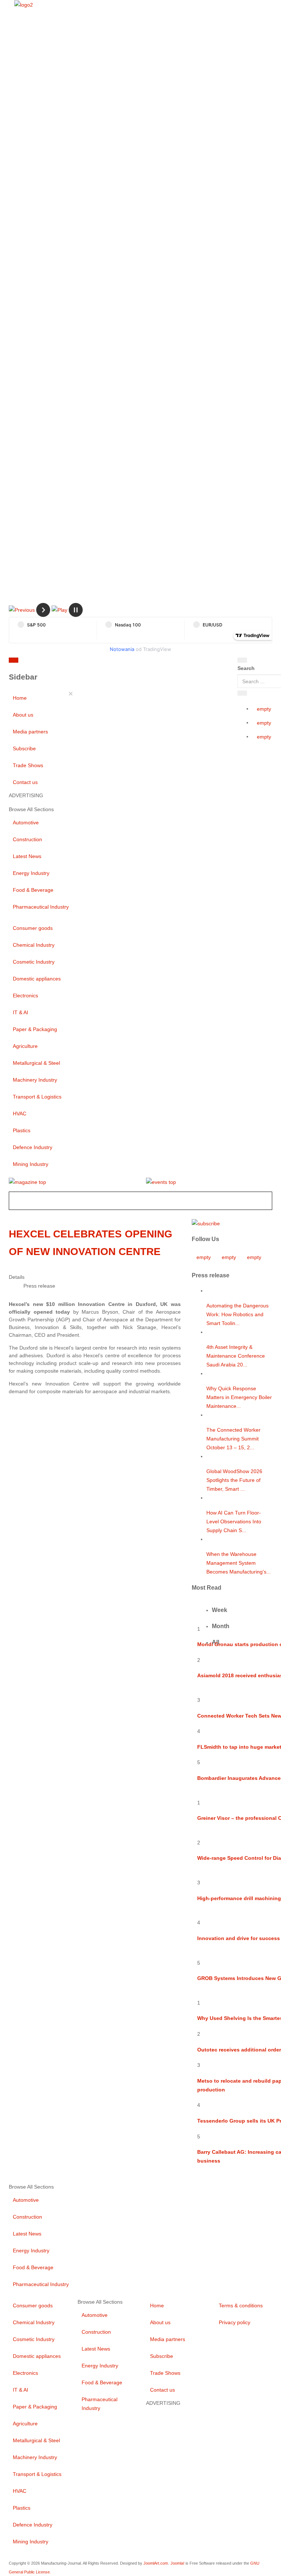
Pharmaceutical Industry (41, 907)
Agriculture (25, 1046)
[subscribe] (206, 1223)
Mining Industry (31, 1164)
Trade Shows (28, 765)
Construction (27, 839)
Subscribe (24, 748)
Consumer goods (33, 928)
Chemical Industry (34, 945)
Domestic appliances (37, 979)
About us (23, 715)
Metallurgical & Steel (36, 1063)
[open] (63, 662)
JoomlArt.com (156, 2563)
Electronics (25, 996)
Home (20, 698)
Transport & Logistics (37, 1097)
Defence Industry (33, 1147)
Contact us (25, 782)
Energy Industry (31, 873)
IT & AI (20, 1012)
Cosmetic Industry (34, 962)
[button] (22, 610)
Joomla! (177, 2563)
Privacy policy (235, 2322)
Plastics (22, 1130)
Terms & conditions (241, 2305)
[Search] (242, 660)
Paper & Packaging (35, 1029)
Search (246, 668)
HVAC (20, 1114)
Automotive (26, 823)
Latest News (27, 856)
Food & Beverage (33, 890)
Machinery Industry (35, 1080)
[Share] (242, 693)
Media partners (30, 732)
